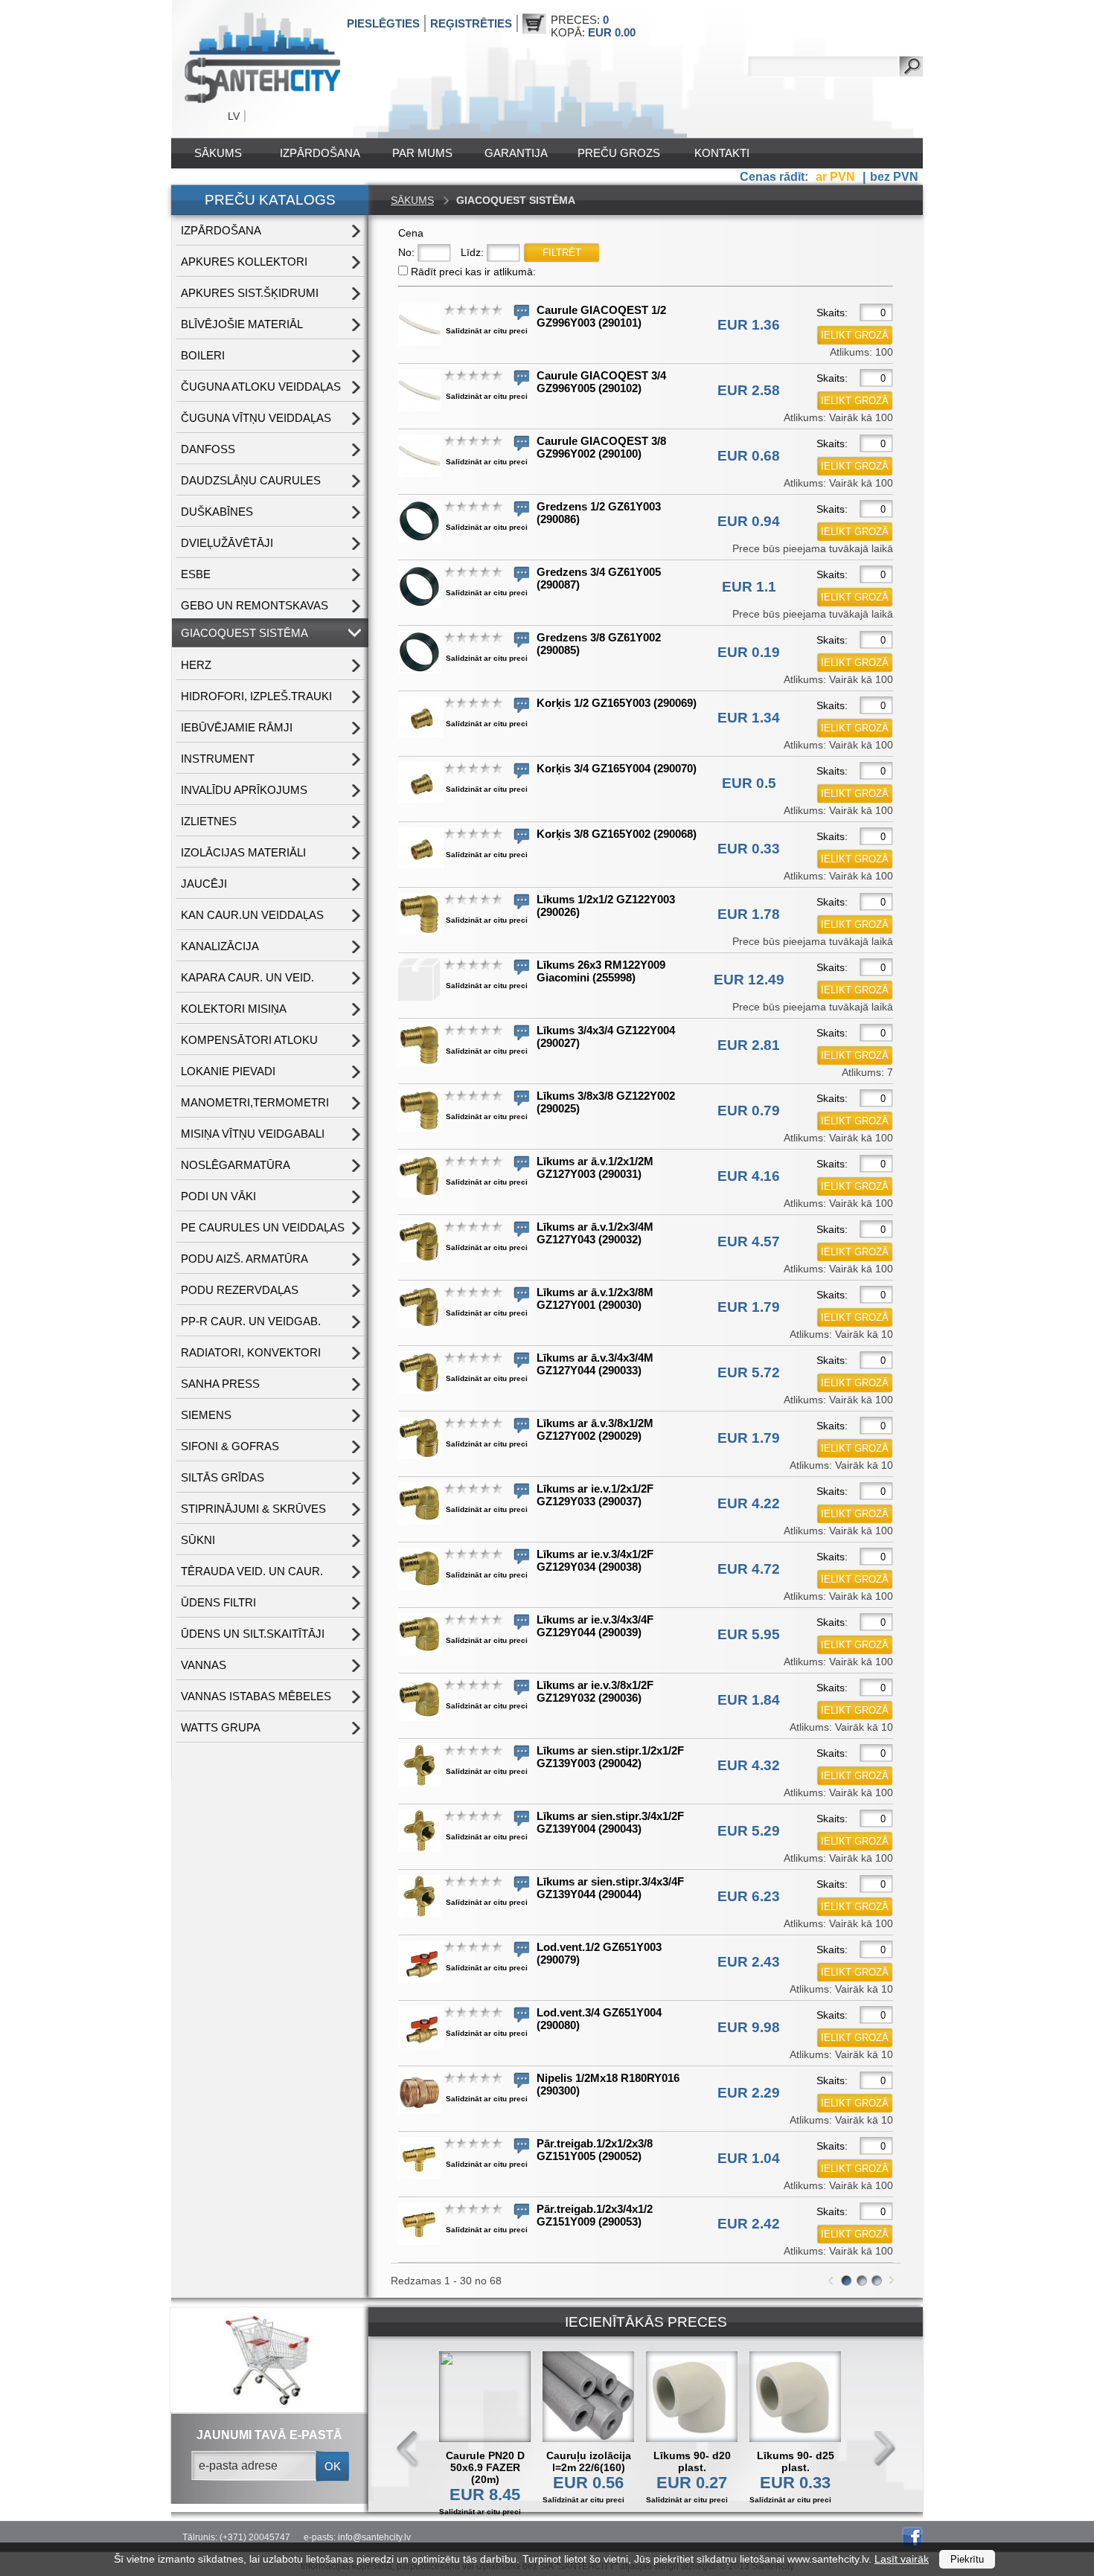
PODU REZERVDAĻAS (240, 1290)
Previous (408, 2449)
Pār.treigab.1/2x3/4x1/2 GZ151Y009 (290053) (595, 2215)
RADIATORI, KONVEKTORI (251, 1352)
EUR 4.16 (749, 1176)
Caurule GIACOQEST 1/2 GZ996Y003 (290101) (601, 316)
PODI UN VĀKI (218, 1196)
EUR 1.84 (749, 1700)
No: (406, 252)
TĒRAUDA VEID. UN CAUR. (252, 1571)
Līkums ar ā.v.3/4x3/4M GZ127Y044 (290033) (595, 1364)
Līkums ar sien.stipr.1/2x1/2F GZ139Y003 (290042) (610, 1757)
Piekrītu (967, 2559)
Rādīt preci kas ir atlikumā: (473, 272)
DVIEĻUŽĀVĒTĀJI (227, 543)
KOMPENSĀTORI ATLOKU (249, 1040)
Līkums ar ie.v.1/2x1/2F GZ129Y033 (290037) (595, 1495)
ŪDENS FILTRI (218, 1602)
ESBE (196, 574)
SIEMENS (206, 1415)
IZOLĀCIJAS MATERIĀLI (243, 852)
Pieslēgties (383, 23)
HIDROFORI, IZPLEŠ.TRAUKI (256, 696)
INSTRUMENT (218, 759)
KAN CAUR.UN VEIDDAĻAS (252, 915)
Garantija (516, 153)
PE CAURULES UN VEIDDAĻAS (263, 1227)
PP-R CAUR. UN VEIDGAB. (251, 1321)
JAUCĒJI (204, 884)
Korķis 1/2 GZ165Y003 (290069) (617, 703)
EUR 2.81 (749, 1045)
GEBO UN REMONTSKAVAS (255, 605)
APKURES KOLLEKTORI (244, 262)
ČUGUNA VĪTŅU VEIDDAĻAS (256, 418)
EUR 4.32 (749, 1765)
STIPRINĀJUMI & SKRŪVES (253, 1509)
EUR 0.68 (749, 456)
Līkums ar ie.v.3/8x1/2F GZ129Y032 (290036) (595, 1691)
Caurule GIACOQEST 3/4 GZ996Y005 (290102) (601, 382)
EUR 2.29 (749, 2093)
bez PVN (894, 177)
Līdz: (472, 252)
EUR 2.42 (749, 2224)
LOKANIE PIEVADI (228, 1071)
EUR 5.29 (749, 1831)
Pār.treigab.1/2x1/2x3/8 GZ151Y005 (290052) (595, 2150)
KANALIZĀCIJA (220, 946)
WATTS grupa (221, 1727)
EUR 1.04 (749, 2158)
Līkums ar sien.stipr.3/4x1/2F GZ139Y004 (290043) (610, 1822)
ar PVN (837, 177)
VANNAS (204, 1665)
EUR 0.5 (749, 783)
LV (234, 116)
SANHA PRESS (220, 1384)
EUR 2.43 (749, 1962)
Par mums (422, 153)
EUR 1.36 (749, 325)
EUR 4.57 (749, 1241)
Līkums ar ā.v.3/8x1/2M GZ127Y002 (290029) (595, 1429)
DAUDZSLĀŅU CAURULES (251, 480)
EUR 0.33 (749, 849)
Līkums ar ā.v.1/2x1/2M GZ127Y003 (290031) (595, 1167)
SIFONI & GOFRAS (230, 1446)
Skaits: (832, 313)
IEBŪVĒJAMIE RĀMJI (237, 727)
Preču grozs (619, 153)
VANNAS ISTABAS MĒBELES (256, 1696)
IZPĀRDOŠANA (320, 153)
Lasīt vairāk (902, 2559)
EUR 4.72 (749, 1569)
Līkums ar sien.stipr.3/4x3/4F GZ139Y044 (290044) (610, 1888)
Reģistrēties (471, 23)
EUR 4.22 (749, 1503)
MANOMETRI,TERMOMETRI (255, 1102)
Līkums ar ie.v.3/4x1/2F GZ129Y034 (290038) (595, 1560)
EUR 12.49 (749, 980)
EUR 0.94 (749, 521)
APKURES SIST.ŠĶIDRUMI (250, 293)
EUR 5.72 (749, 1372)
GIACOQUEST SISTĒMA (244, 633)
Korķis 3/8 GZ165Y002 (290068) (617, 834)
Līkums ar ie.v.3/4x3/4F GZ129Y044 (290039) (595, 1626)
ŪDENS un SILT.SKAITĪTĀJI (253, 1634)
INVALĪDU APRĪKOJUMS (244, 790)
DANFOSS (208, 449)
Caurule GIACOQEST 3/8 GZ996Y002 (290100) (601, 447)
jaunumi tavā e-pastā (269, 2435)
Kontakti (722, 153)
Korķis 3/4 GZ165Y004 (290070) (617, 768)
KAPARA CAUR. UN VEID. (247, 977)
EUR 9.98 (749, 2027)
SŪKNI (198, 1540)
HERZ (196, 665)
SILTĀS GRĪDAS (223, 1477)
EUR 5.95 (749, 1634)
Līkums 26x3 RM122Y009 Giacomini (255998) (601, 971)
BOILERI (203, 355)
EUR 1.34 (749, 718)
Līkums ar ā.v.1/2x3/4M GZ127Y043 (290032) (595, 1233)
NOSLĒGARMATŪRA (236, 1165)
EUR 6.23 (749, 1896)
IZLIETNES (209, 821)
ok (333, 2466)
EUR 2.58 (749, 390)
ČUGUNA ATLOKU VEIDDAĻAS (261, 387)
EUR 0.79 (749, 1111)
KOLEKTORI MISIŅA (234, 1009)
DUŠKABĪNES (217, 512)
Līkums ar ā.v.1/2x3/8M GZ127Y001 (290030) (595, 1298)
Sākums (218, 153)
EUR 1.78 (749, 914)
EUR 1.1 (749, 587)
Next (884, 2449)
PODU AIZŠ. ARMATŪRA (244, 1259)
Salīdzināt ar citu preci (487, 331)
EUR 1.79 (749, 1307)
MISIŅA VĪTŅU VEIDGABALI (253, 1134)
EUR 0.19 (749, 652)
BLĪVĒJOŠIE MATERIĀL (242, 324)
